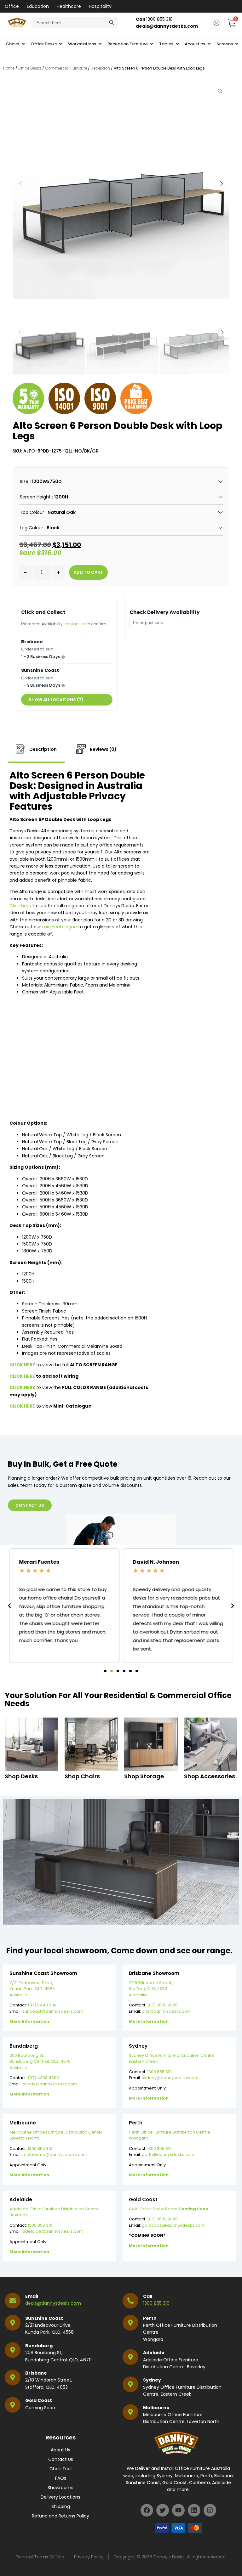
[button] (222, 184)
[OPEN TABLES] (177, 44)
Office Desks (30, 68)
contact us (75, 624)
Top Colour (32, 512)
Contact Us (61, 2459)
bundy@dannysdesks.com (50, 2084)
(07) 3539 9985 (162, 2005)
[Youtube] (178, 2510)
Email (32, 2296)
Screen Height (35, 497)
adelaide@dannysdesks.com (53, 2231)
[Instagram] (210, 2510)
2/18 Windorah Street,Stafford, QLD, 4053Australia (151, 1989)
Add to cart (88, 572)
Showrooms (60, 2488)
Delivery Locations (60, 2497)
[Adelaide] (130, 2357)
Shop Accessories (210, 1776)
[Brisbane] (13, 2377)
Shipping (61, 2506)
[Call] (130, 2301)
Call (148, 2296)
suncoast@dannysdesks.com (53, 2011)
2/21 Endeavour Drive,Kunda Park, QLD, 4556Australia (32, 1989)
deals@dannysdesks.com (53, 2303)
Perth (150, 2318)
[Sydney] (130, 2384)
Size (24, 481)
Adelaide (154, 2353)
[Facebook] (147, 2510)
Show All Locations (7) (56, 700)
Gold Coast (39, 2400)
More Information (29, 2021)
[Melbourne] (130, 2412)
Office (12, 6)
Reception (100, 68)
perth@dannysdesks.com (168, 2154)
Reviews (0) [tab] (103, 749)
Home (9, 68)
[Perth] (130, 2323)
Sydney (152, 2380)
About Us (60, 2450)
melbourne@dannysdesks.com (55, 2154)
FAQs (61, 2478)
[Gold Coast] (13, 2405)
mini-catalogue (60, 927)
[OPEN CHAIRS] (23, 44)
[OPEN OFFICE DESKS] (61, 44)
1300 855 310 (159, 2072)
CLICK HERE (22, 1376)
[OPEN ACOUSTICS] (209, 44)
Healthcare (69, 6)
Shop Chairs (82, 1776)
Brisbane (36, 2373)
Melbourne (156, 2408)
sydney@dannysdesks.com (170, 2078)
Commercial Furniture (66, 68)
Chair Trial (60, 2469)
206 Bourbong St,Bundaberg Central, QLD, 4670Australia (40, 2061)
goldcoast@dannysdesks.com (173, 2225)
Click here (20, 906)
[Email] (13, 2301)
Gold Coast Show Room (169, 2209)
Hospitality (100, 6)
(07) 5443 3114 (42, 2005)
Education (38, 6)
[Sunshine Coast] (13, 2323)
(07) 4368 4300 (43, 2078)
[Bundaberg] (13, 2350)
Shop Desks (21, 1776)
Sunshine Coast (44, 2318)
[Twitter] (163, 2510)
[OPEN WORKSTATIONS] (100, 44)
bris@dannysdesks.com (167, 2011)
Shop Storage (144, 1776)
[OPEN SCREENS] (237, 44)
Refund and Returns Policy (60, 2516)
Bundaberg (39, 2346)
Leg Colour (32, 528)
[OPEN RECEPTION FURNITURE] (152, 44)
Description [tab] (43, 749)
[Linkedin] (194, 2510)
